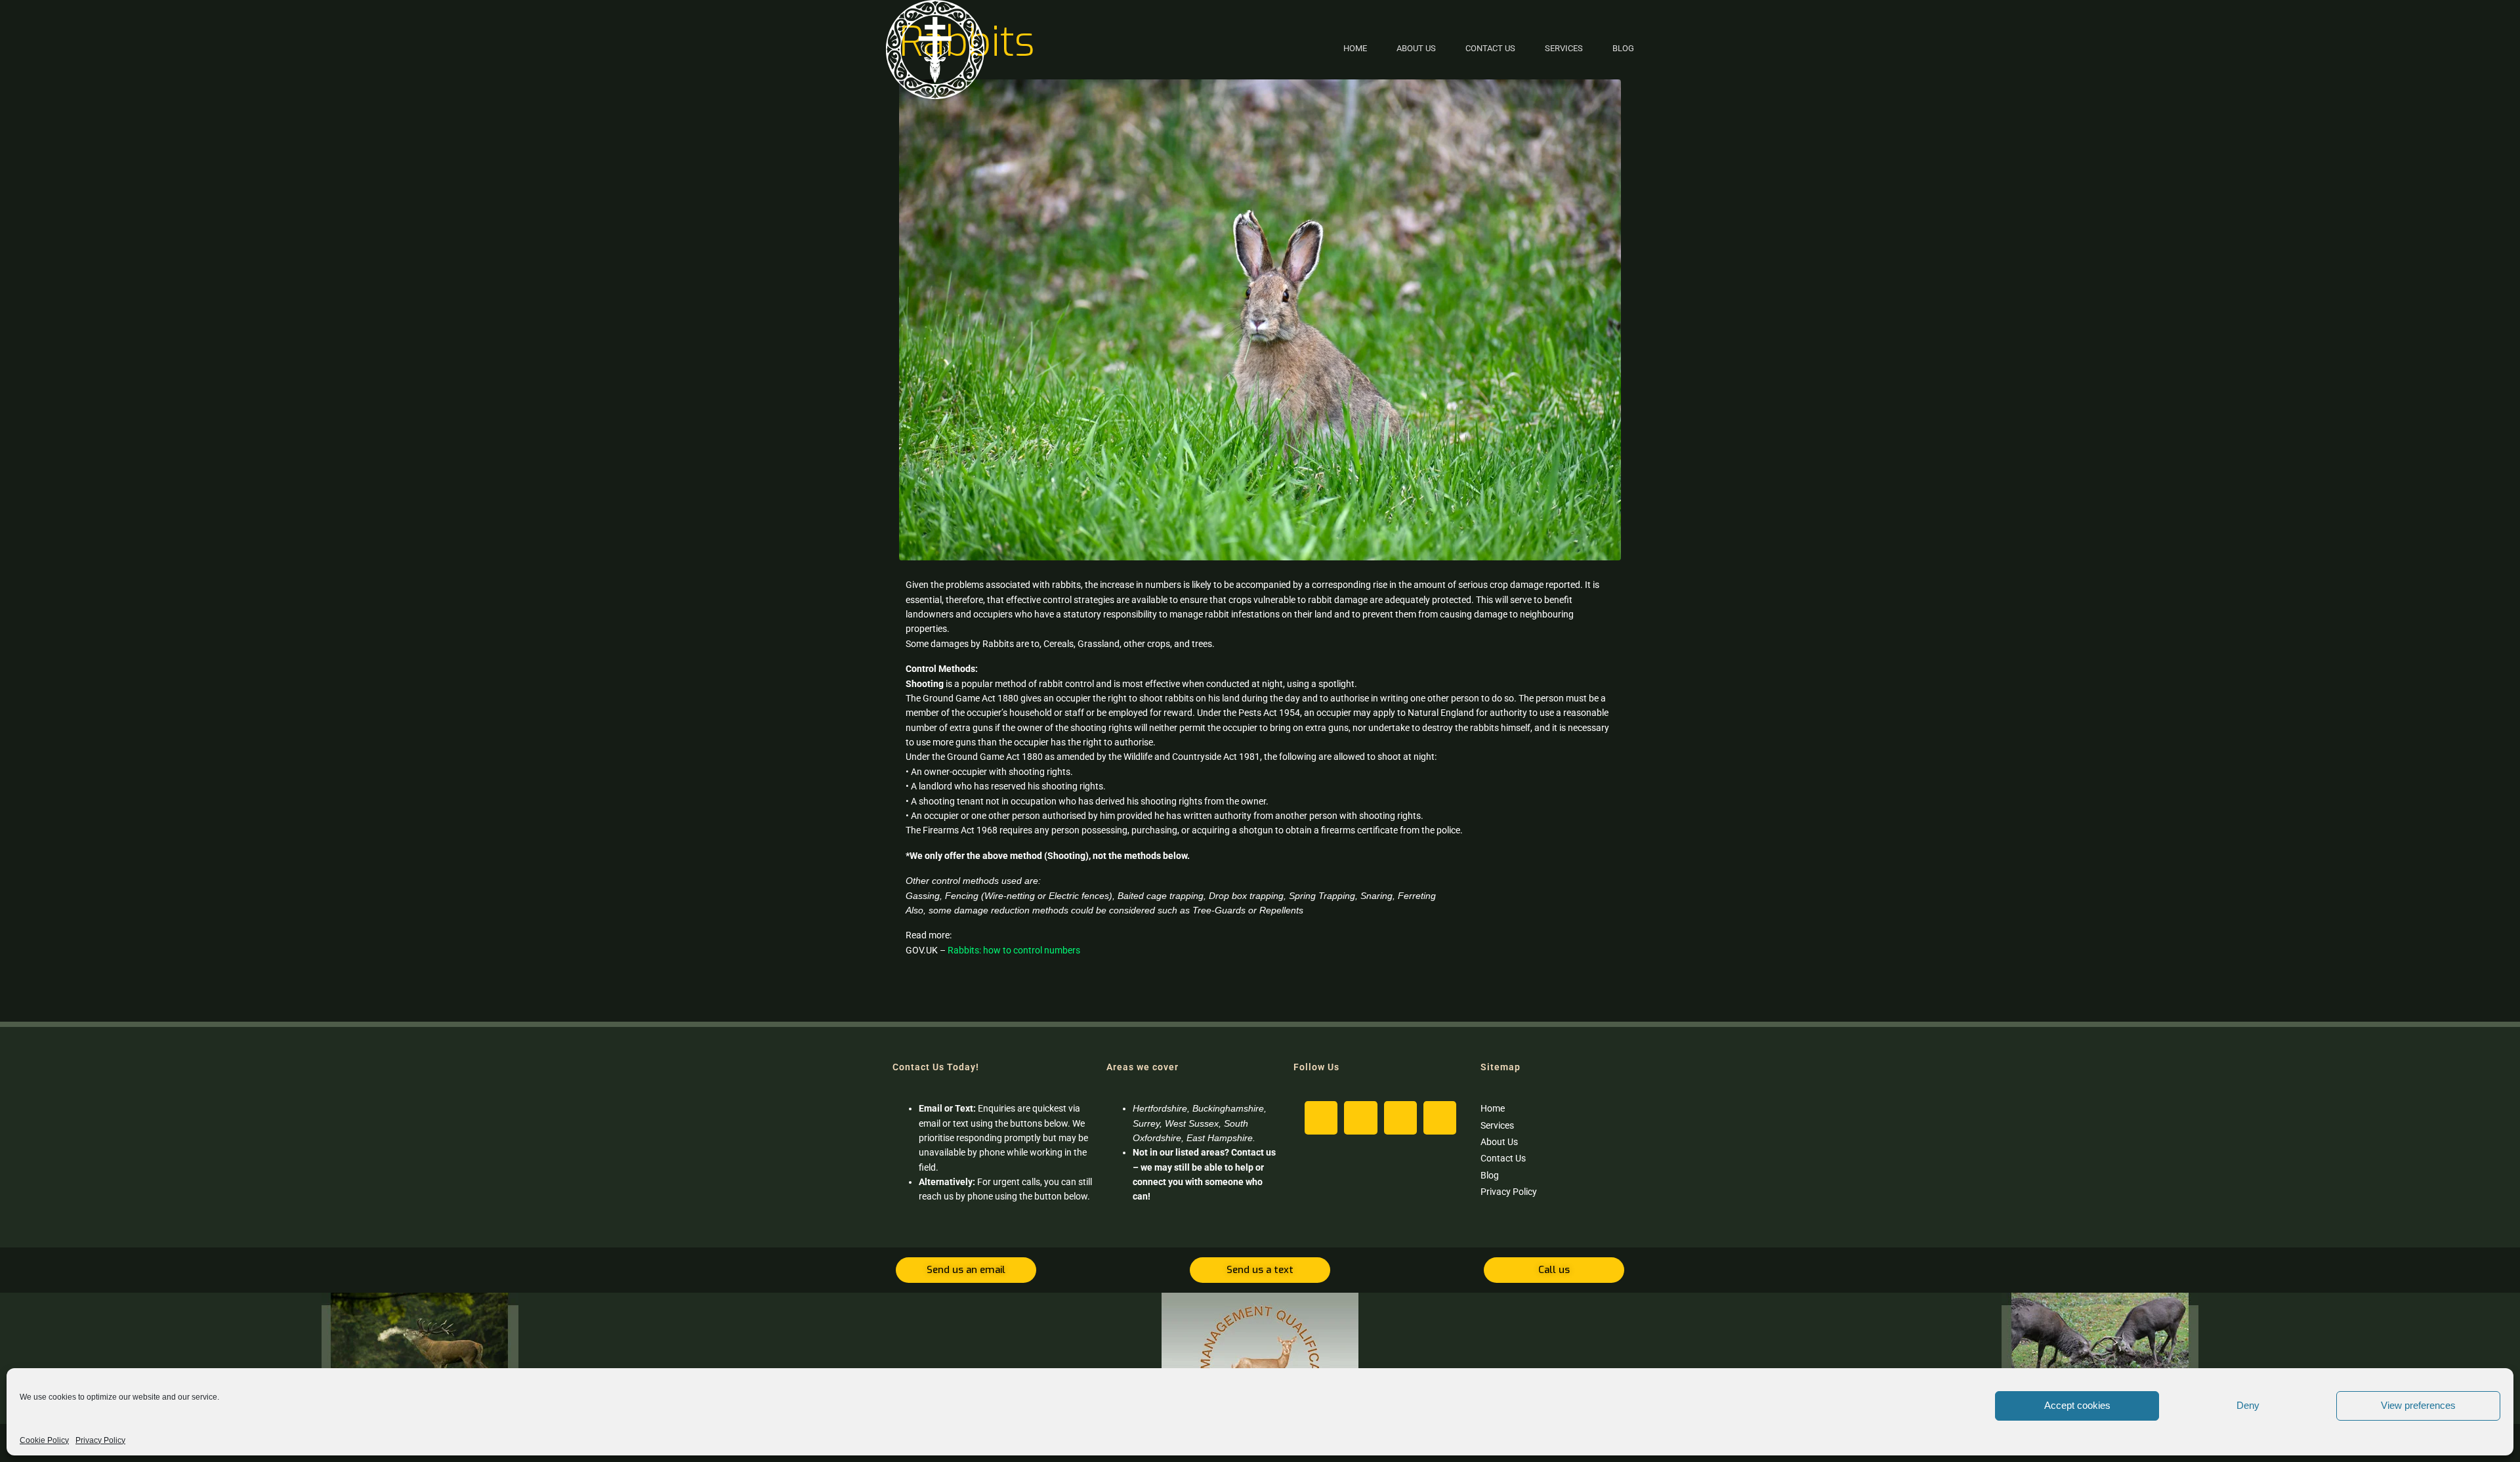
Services (1564, 48)
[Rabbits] (1260, 319)
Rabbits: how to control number (1011, 950)
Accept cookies (2077, 1405)
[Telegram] (1440, 1117)
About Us (1416, 48)
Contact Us (1490, 48)
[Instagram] (1321, 1117)
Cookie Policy (44, 1440)
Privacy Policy (100, 1440)
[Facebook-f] (1360, 1117)
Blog (1623, 48)
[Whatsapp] (1400, 1117)
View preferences (2418, 1405)
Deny (2248, 1405)
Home (1355, 48)
